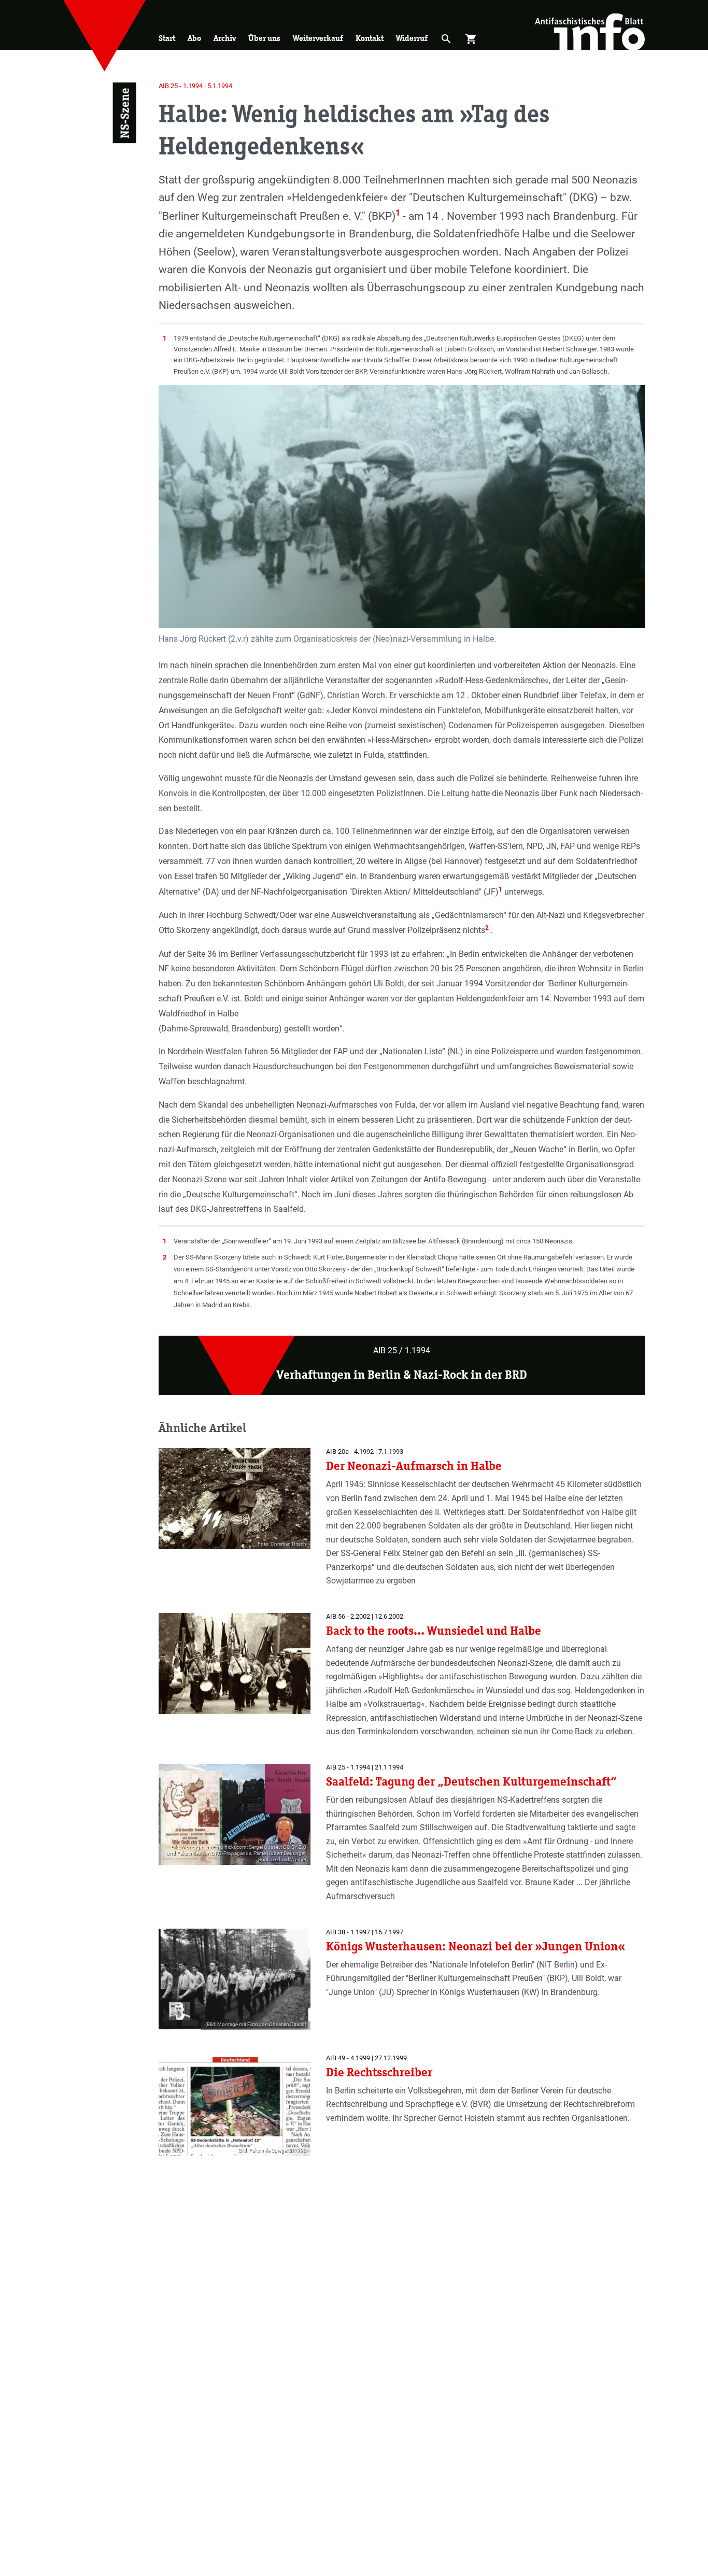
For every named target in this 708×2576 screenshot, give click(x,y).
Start (167, 38)
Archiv (225, 38)
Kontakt (370, 38)
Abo (194, 38)
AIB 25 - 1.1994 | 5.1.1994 (195, 86)
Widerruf (412, 38)
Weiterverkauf (318, 38)
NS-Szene (124, 113)
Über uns (264, 38)
